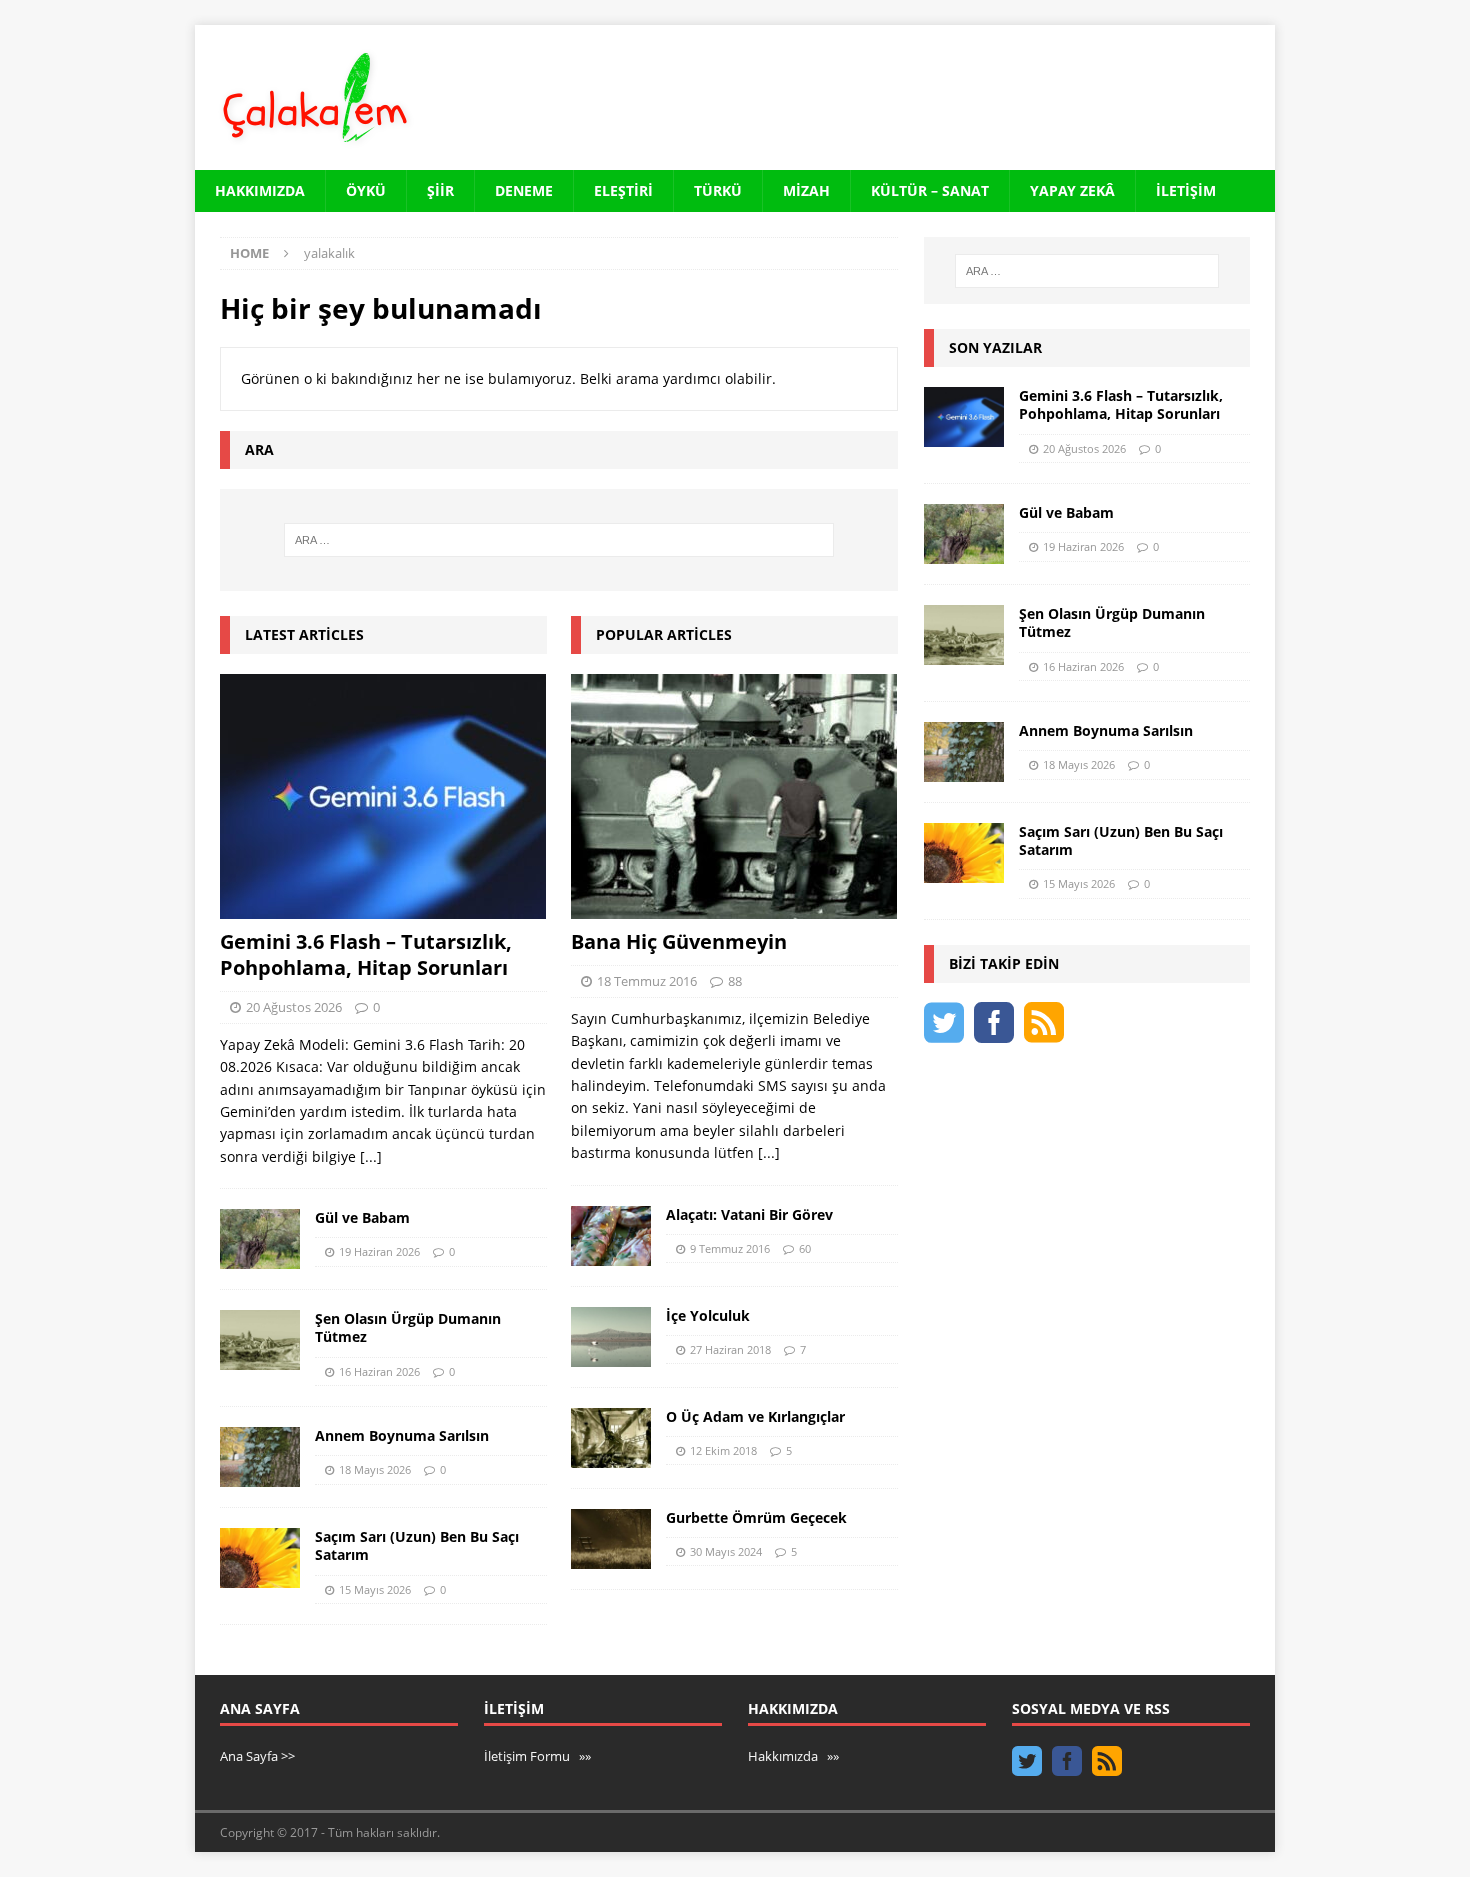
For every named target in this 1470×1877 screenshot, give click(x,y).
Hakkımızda (260, 190)
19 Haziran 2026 (379, 1251)
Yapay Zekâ (1072, 190)
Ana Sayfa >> (257, 1756)
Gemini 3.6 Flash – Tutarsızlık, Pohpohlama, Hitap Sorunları (366, 954)
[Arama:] (559, 540)
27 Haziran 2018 (730, 1349)
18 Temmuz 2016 (647, 981)
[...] (371, 1156)
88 (735, 981)
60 (805, 1248)
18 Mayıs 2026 (375, 1469)
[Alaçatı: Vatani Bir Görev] (611, 1236)
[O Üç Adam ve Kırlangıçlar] (611, 1438)
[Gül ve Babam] (260, 1239)
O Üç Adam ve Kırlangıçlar (755, 1416)
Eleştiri (623, 190)
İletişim (1186, 190)
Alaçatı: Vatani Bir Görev (749, 1214)
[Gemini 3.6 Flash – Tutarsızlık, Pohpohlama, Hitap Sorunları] (383, 796)
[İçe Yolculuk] (611, 1337)
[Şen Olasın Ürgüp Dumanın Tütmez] (260, 1340)
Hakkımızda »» (793, 1756)
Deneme (524, 190)
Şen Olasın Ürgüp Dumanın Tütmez (408, 1327)
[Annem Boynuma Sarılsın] (260, 1457)
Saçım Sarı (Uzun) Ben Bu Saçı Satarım (417, 1545)
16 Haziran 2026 (379, 1371)
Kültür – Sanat (930, 190)
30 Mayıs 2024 (726, 1551)
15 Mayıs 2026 (375, 1589)
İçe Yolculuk (708, 1315)
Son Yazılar (995, 347)
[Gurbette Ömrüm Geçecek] (611, 1539)
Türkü (718, 190)
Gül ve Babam (362, 1217)
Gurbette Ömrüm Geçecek (756, 1517)
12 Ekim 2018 (723, 1450)
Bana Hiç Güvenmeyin (679, 941)
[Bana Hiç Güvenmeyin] (734, 796)
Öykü (366, 190)
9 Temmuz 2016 (730, 1248)
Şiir (440, 190)
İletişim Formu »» (537, 1756)
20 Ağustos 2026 (294, 1007)
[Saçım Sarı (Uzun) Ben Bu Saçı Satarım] (260, 1558)
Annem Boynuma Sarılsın (402, 1435)
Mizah (806, 190)
